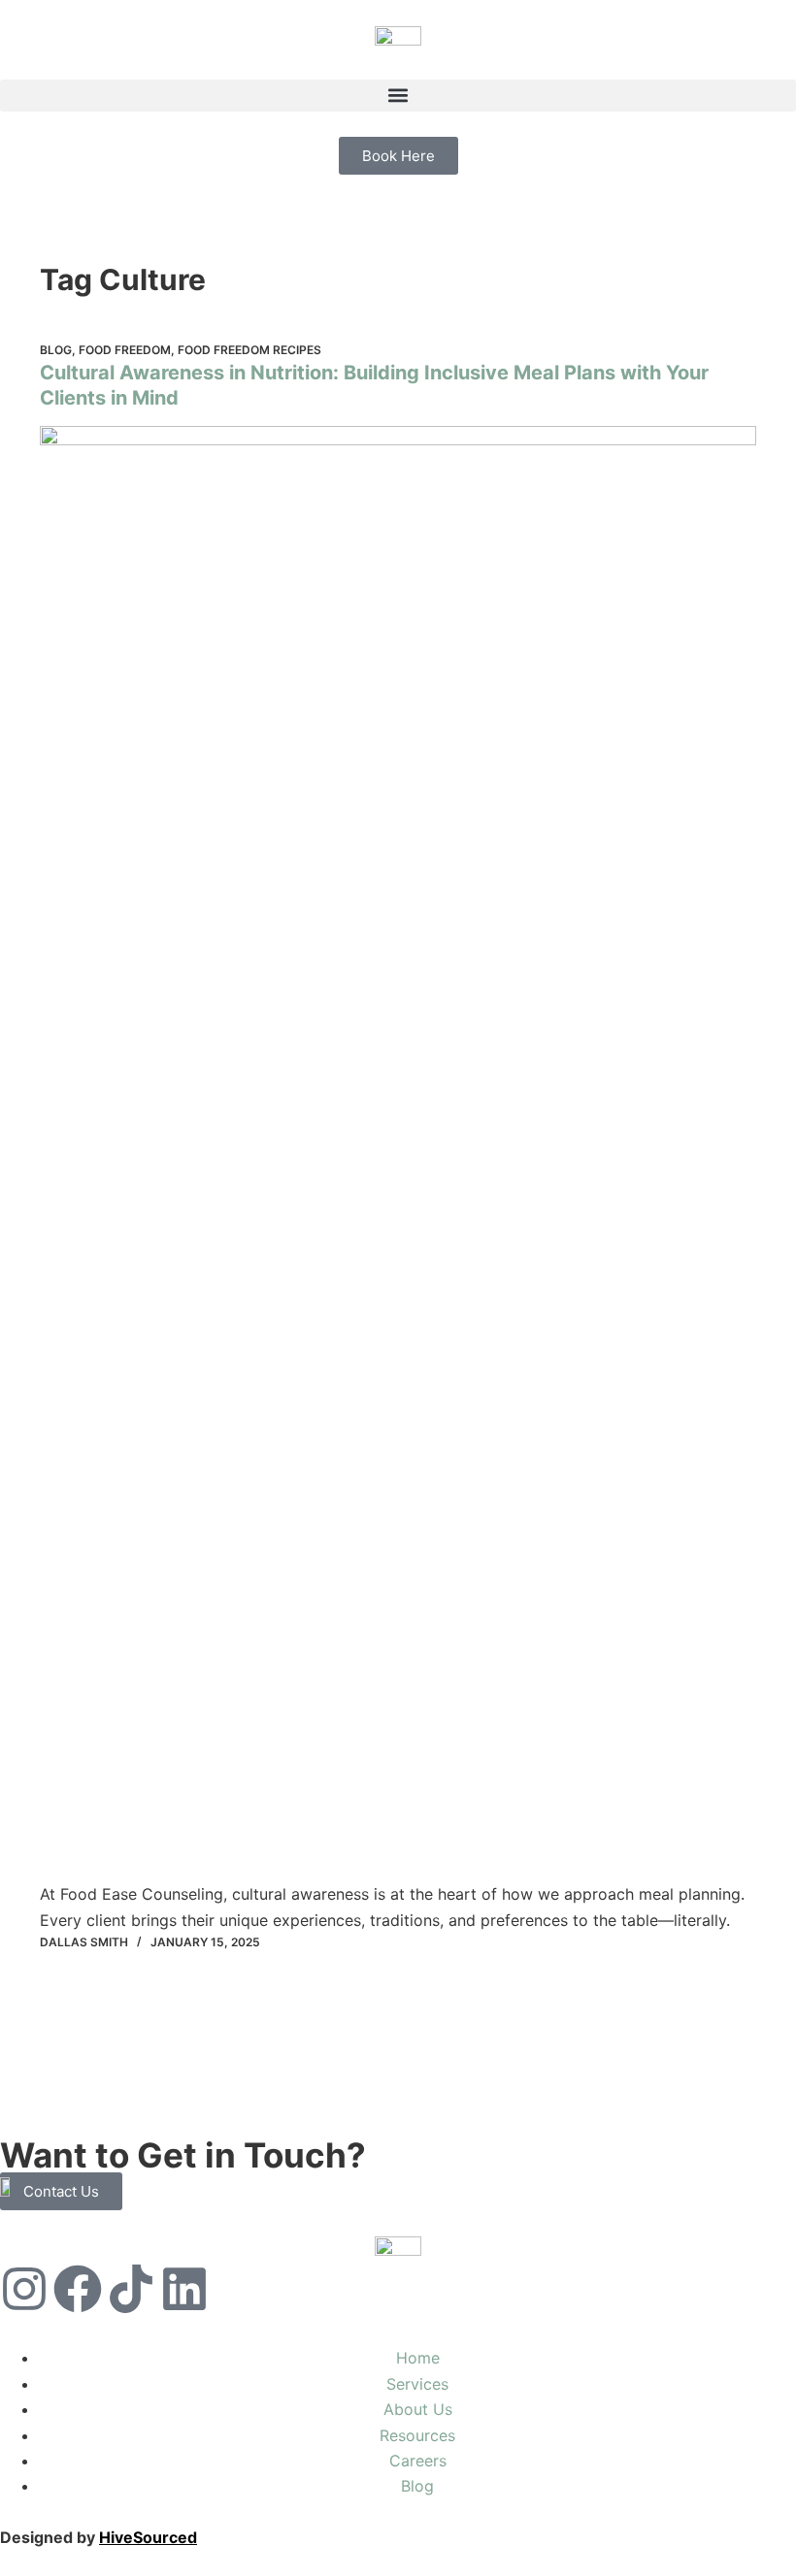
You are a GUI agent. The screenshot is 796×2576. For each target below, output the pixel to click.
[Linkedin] (184, 2289)
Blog (56, 350)
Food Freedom (125, 350)
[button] (398, 96)
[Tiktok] (131, 2289)
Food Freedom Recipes (249, 350)
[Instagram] (24, 2289)
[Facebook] (78, 2289)
